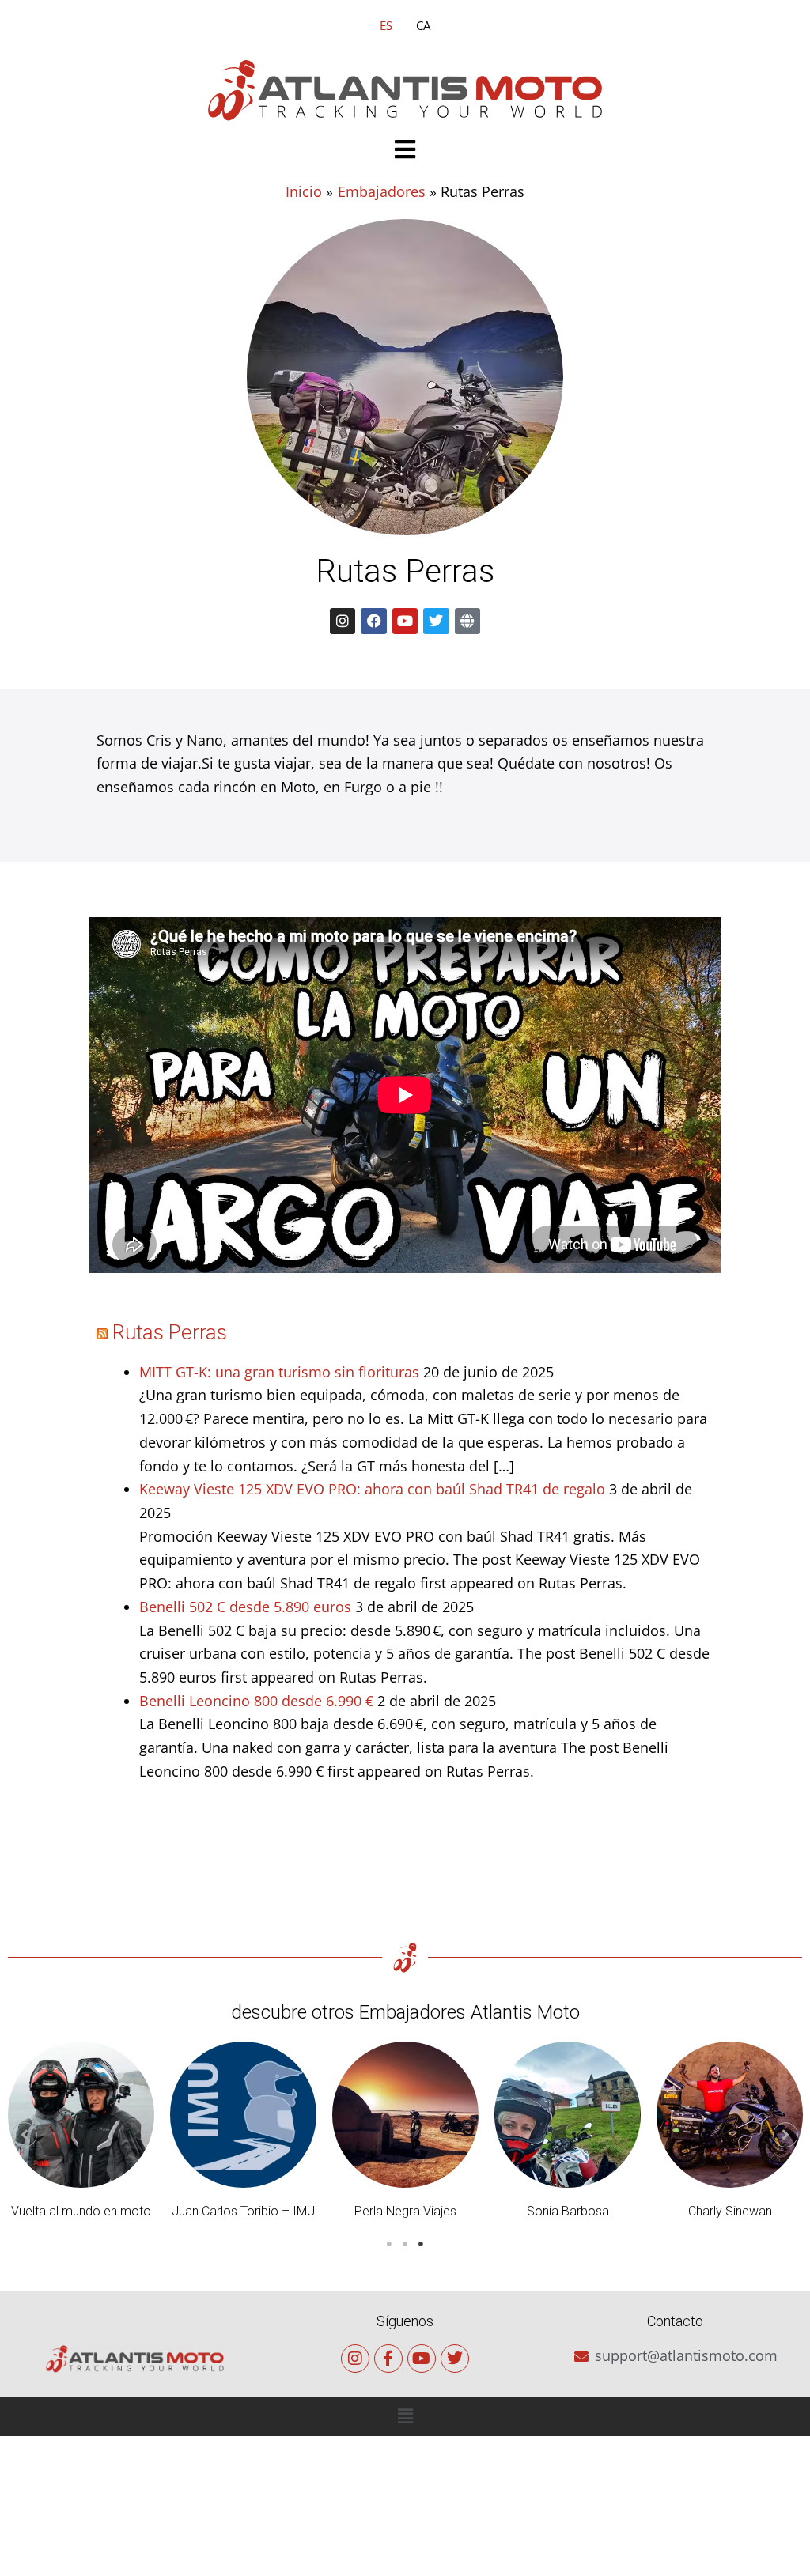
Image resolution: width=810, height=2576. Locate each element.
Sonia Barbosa (568, 2211)
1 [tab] (389, 2244)
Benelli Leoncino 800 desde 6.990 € (256, 1701)
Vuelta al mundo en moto (81, 2211)
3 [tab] (421, 2244)
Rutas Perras (170, 1332)
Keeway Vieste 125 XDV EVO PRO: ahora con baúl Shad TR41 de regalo (372, 1489)
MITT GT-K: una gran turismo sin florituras (279, 1372)
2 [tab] (405, 2244)
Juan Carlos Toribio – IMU (243, 2211)
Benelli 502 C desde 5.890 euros (245, 1607)
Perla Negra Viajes (405, 2211)
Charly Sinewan (730, 2211)
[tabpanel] (81, 2135)
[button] (405, 151)
